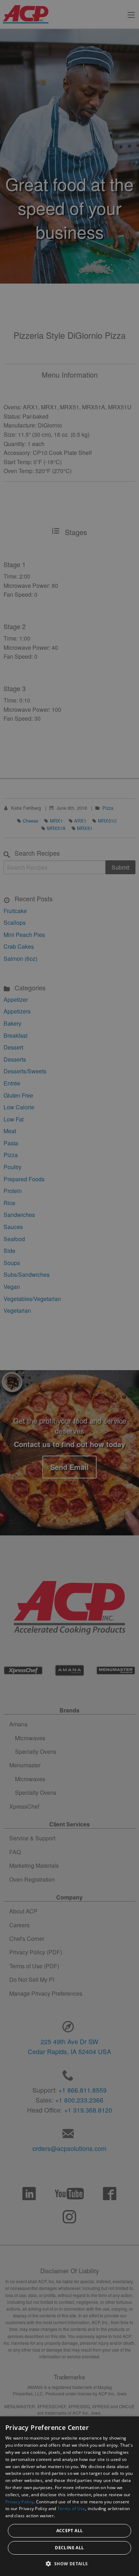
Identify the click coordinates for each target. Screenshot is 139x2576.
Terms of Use (71, 2508)
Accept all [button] (70, 2531)
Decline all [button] (69, 2548)
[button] (69, 2564)
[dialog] (69, 2496)
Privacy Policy (19, 2502)
